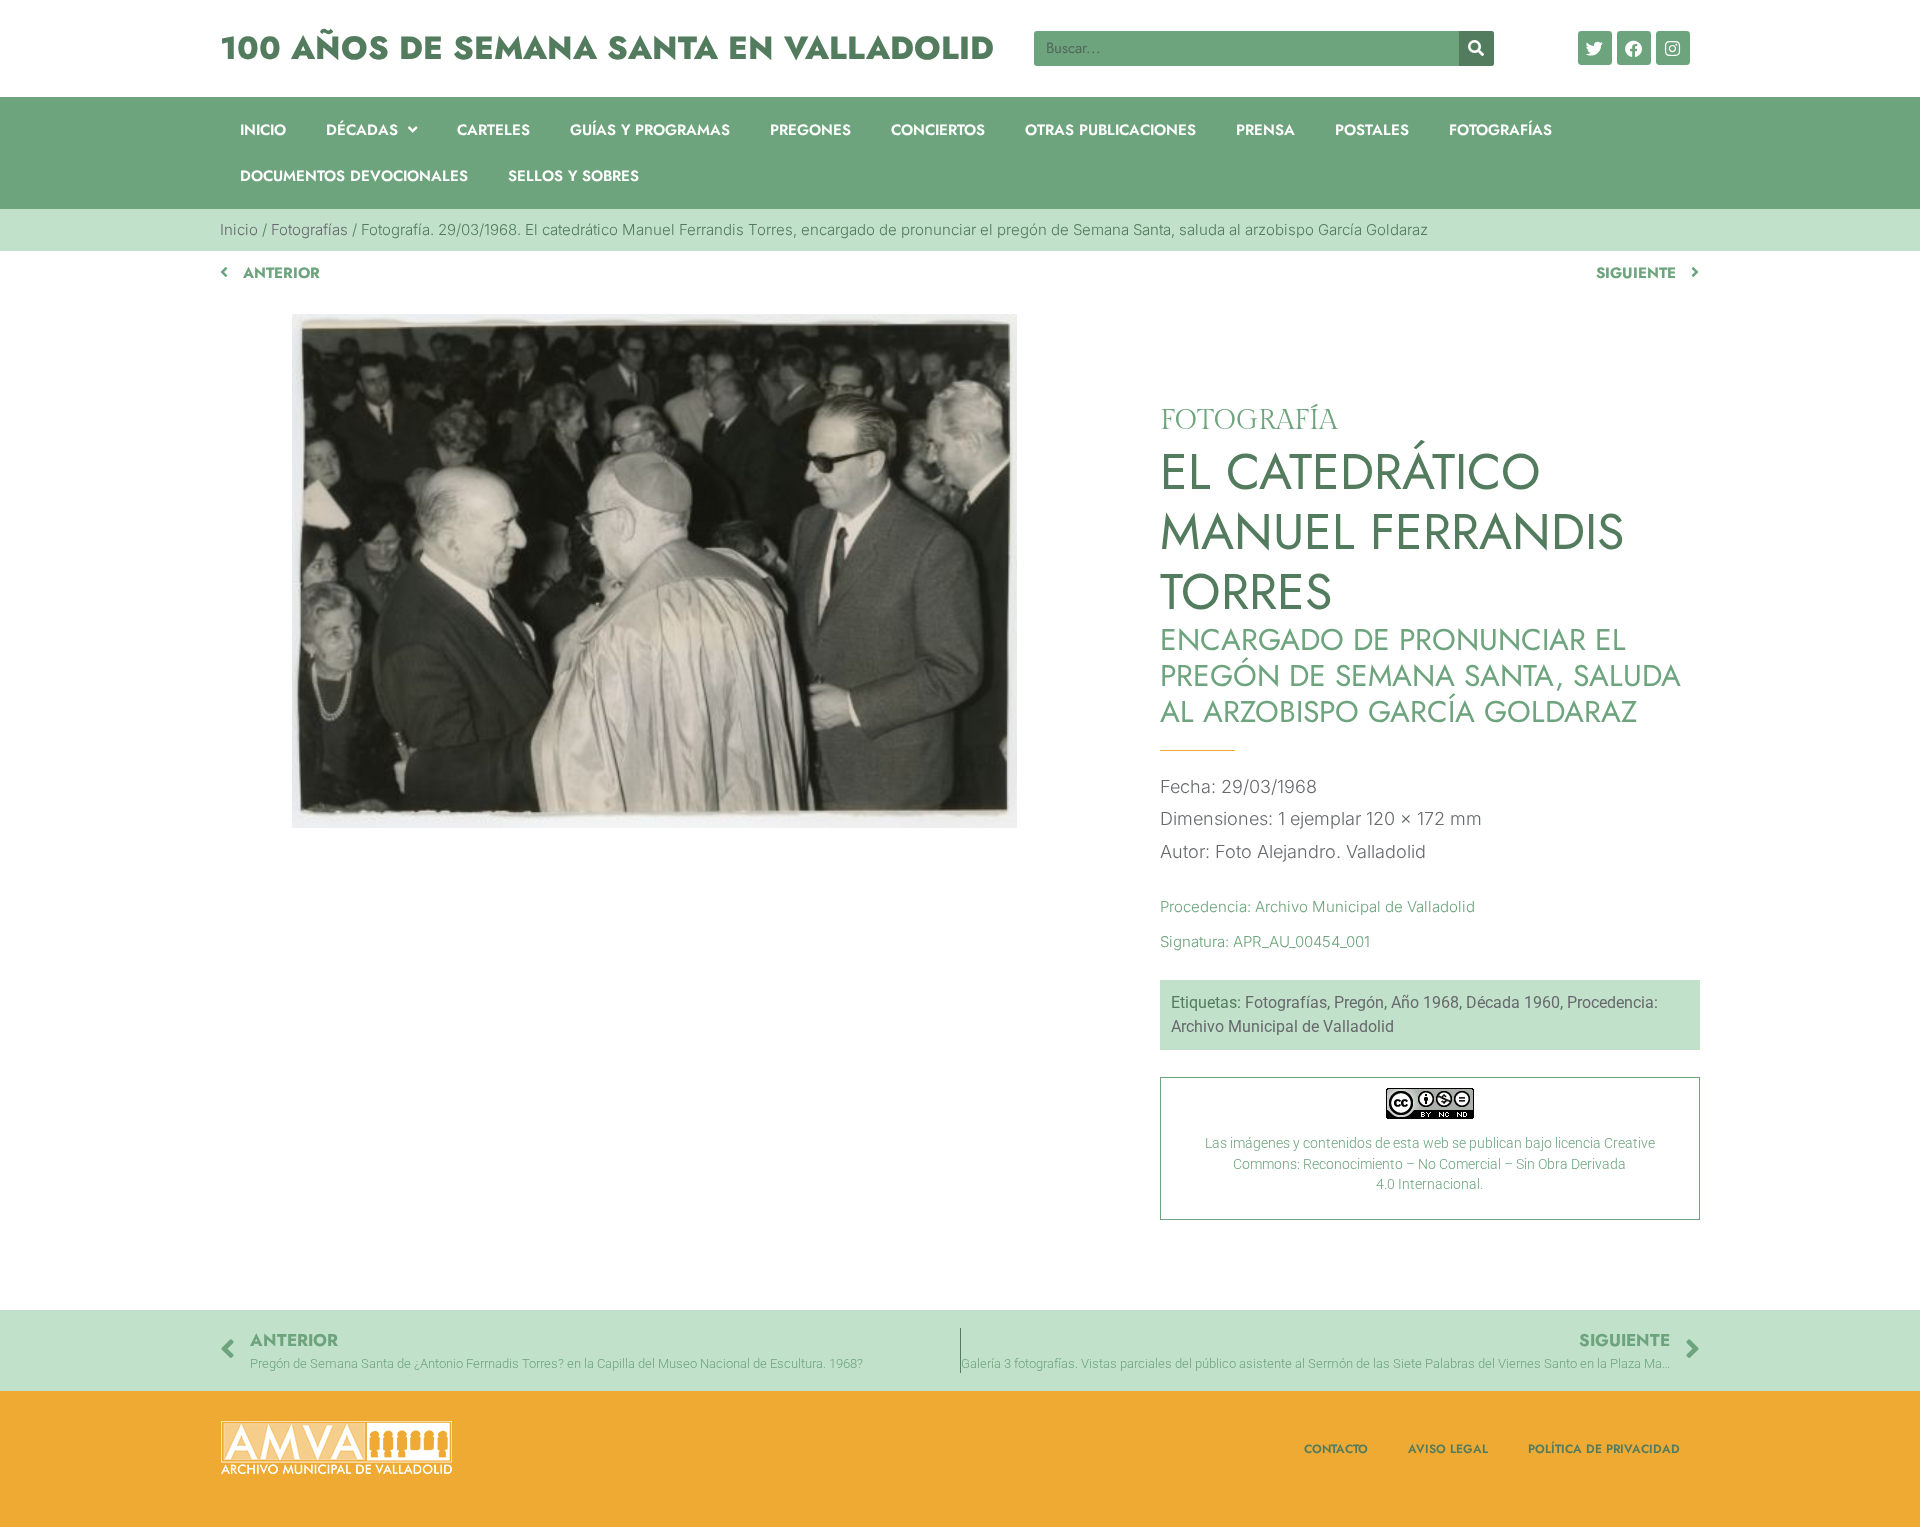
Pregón (1359, 1002)
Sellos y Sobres (573, 176)
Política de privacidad (1604, 1449)
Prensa (1265, 130)
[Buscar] (1476, 48)
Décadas (362, 130)
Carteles (493, 130)
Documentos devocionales (354, 176)
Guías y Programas (650, 130)
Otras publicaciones (1110, 130)
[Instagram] (1673, 48)
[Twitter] (1595, 48)
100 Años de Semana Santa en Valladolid (607, 48)
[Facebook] (1634, 48)
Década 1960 (1513, 1002)
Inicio (263, 130)
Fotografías (1500, 130)
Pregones (810, 130)
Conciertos (938, 130)
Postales (1372, 130)
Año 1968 (1425, 1002)
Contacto (1336, 1449)
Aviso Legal (1448, 1449)
